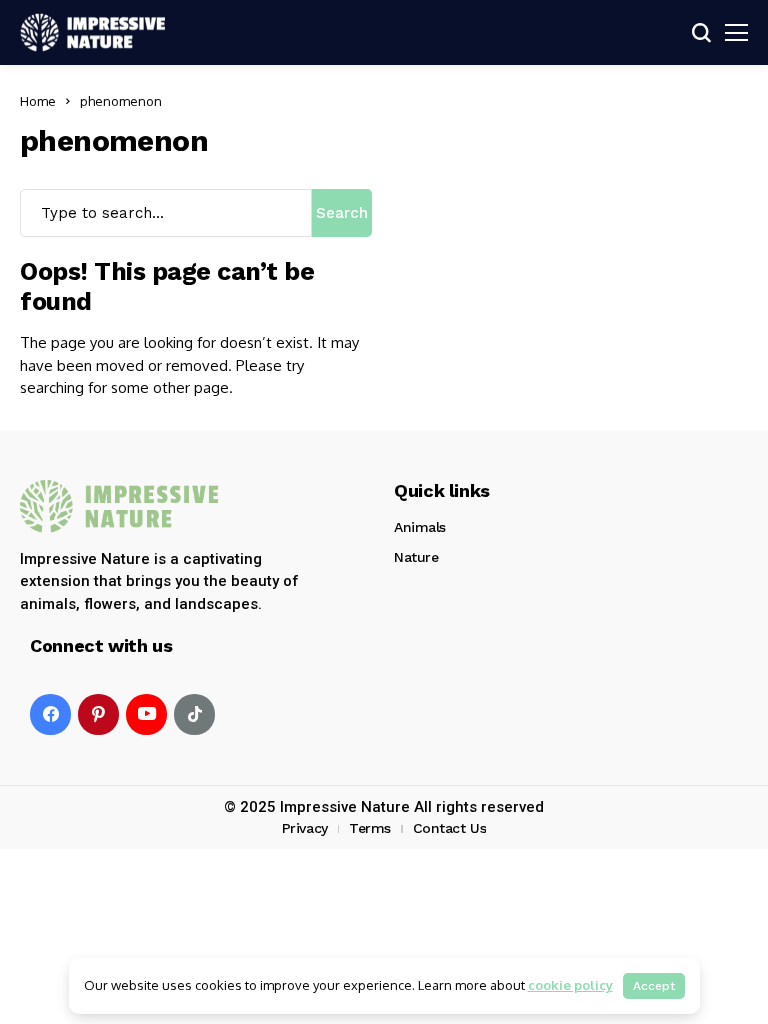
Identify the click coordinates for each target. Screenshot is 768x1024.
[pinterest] (98, 714)
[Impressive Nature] (120, 506)
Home (38, 101)
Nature (416, 557)
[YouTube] (146, 714)
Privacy (305, 828)
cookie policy (570, 985)
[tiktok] (194, 714)
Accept (654, 986)
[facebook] (50, 714)
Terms (370, 828)
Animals (420, 527)
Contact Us (450, 828)
